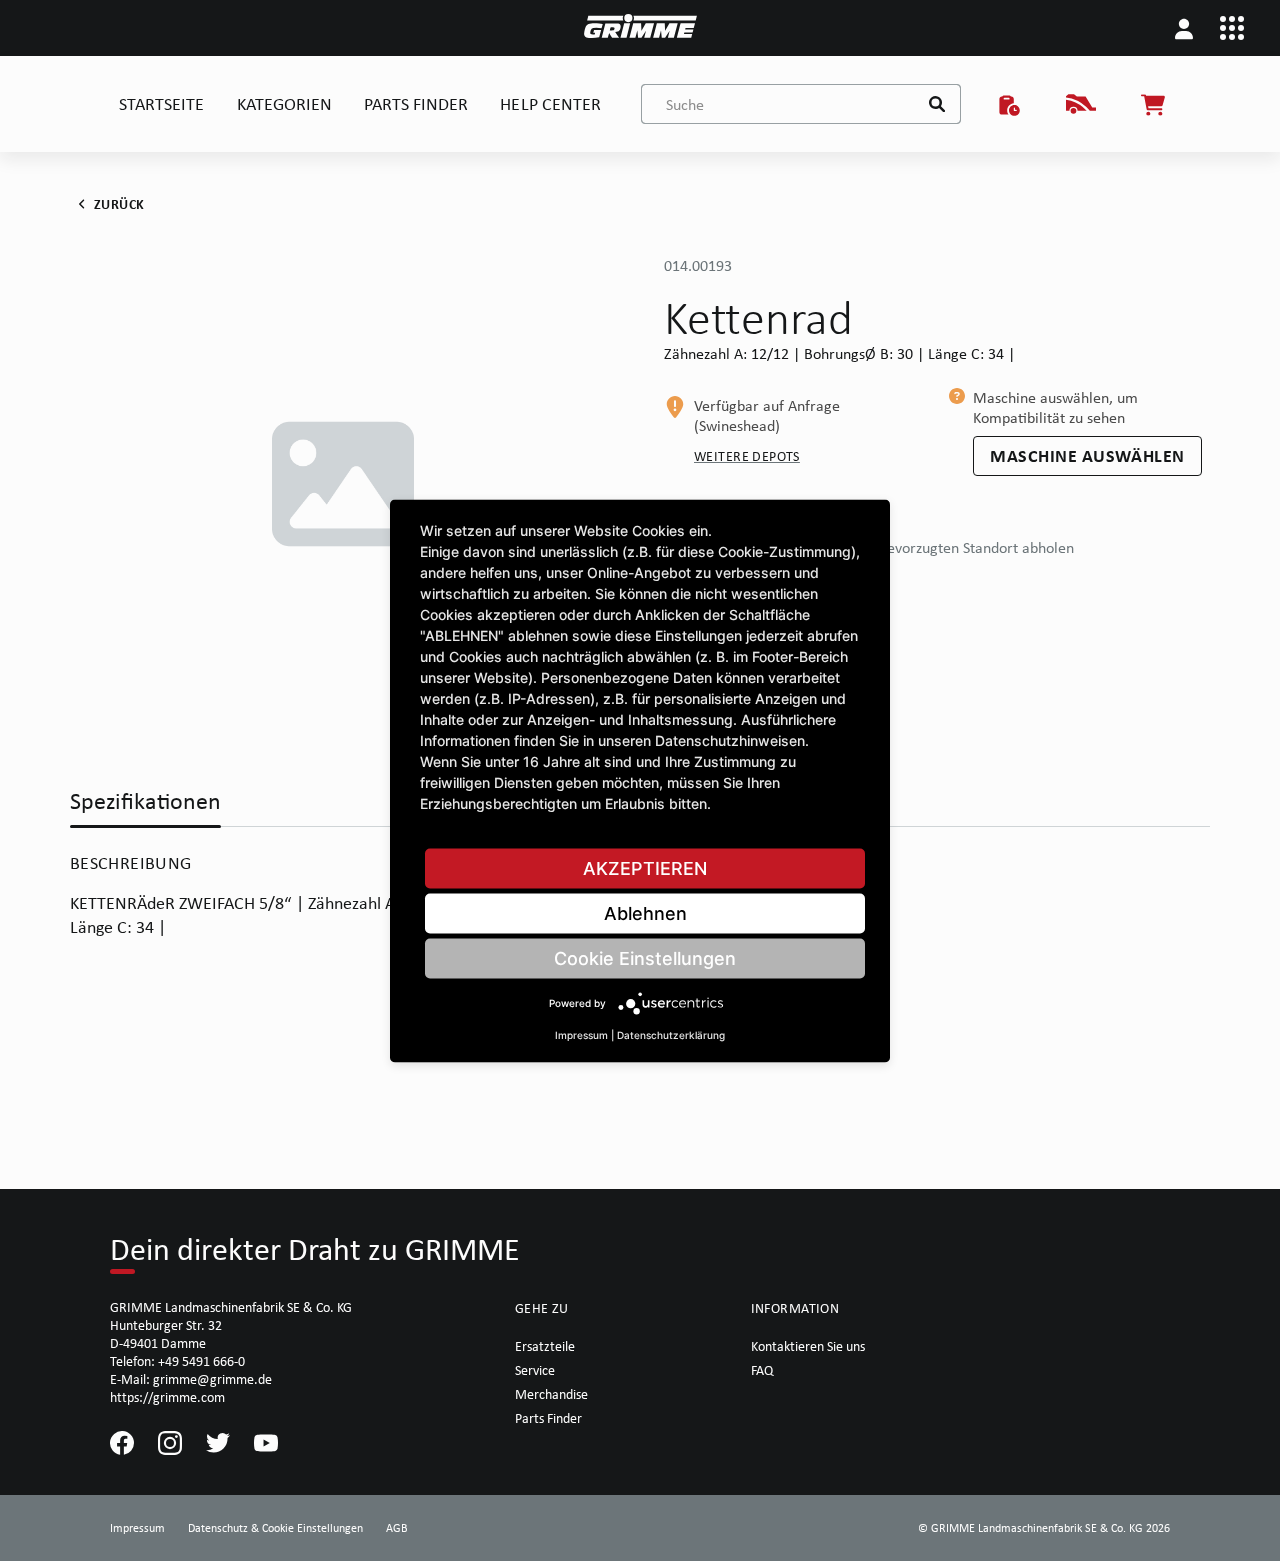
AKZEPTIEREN (645, 867)
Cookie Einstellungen (645, 957)
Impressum (581, 1034)
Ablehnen (645, 912)
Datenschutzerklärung (671, 1034)
